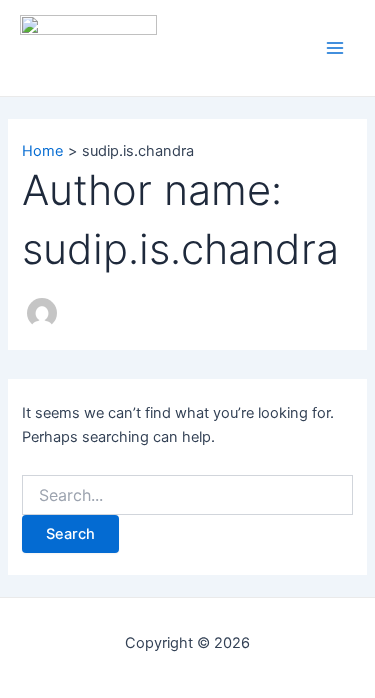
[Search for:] (187, 495)
